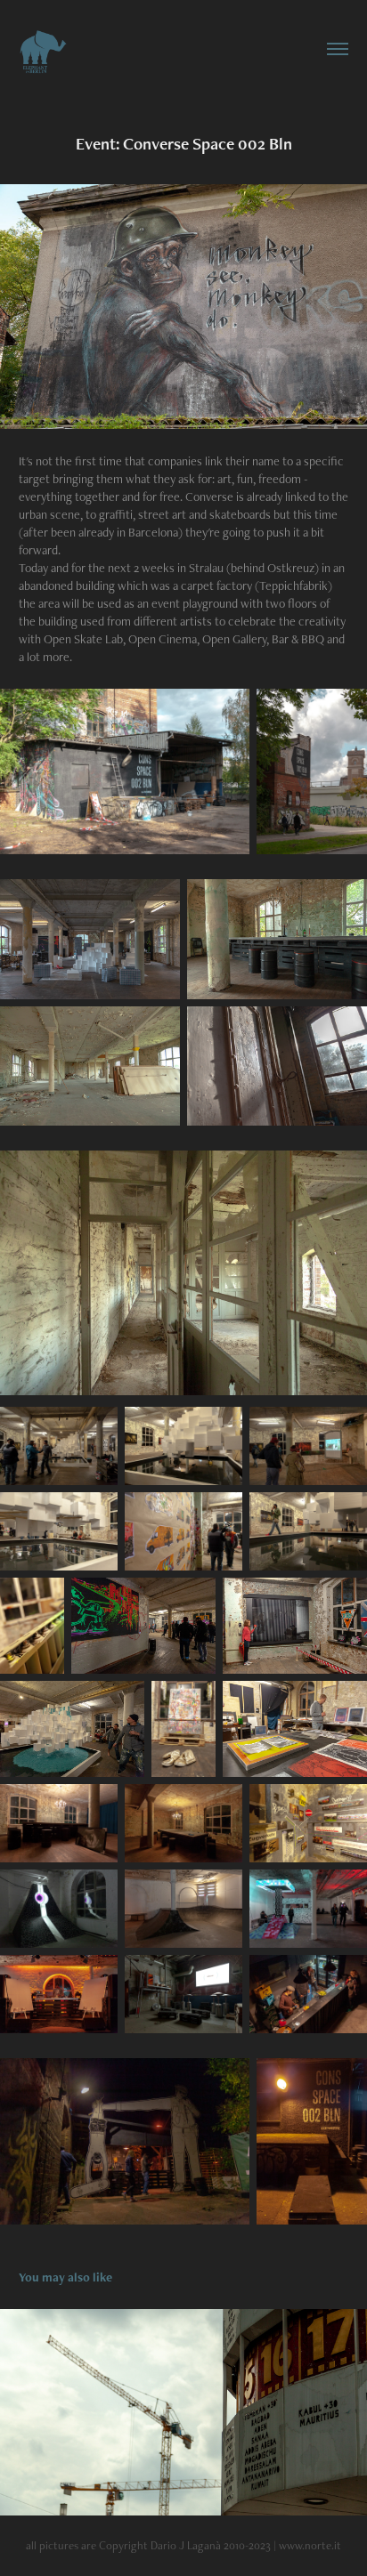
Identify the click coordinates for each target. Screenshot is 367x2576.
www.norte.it (310, 2545)
